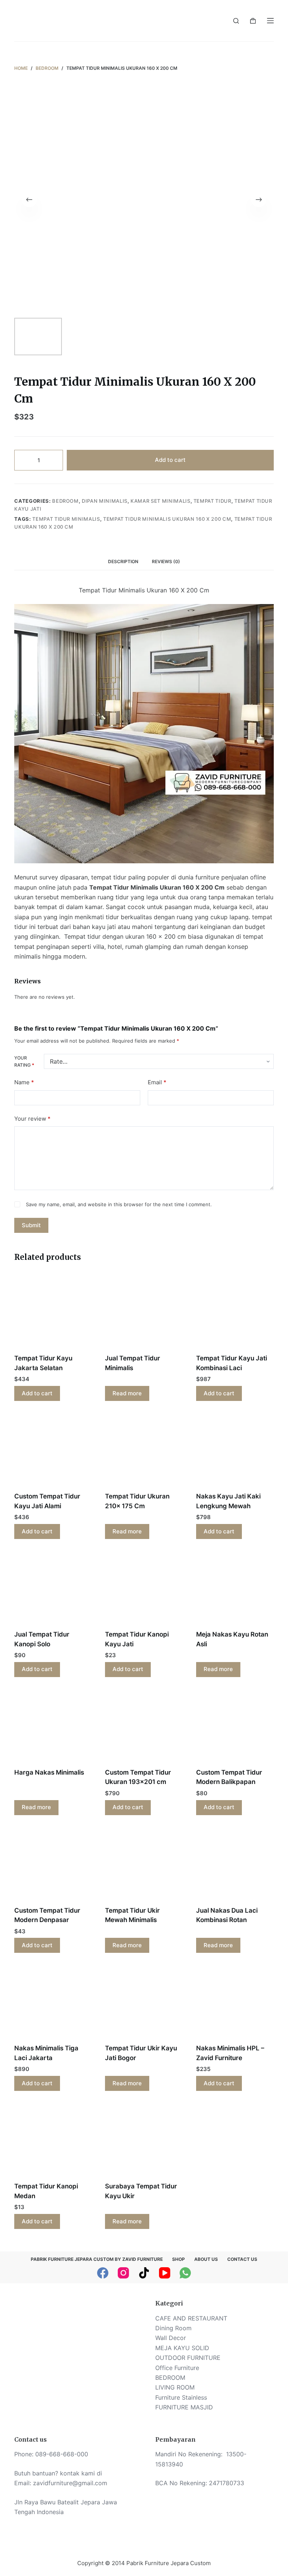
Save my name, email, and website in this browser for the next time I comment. (119, 1204)
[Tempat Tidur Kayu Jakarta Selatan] (53, 1313)
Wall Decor (171, 2338)
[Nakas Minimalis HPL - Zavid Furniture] (235, 2003)
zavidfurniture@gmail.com (70, 2483)
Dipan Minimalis (105, 501)
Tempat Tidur (212, 501)
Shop (178, 2259)
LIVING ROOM (175, 2387)
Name (24, 1082)
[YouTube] (165, 2273)
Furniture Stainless (181, 2397)
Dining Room (173, 2328)
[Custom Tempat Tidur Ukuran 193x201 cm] (144, 1727)
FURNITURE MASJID (184, 2407)
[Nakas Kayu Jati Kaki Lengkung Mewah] (235, 1451)
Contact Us (242, 2259)
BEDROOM (65, 501)
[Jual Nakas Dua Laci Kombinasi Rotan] (235, 1865)
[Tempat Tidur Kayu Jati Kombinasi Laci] (235, 1313)
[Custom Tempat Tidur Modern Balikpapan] (235, 1727)
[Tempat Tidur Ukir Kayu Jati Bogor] (144, 2003)
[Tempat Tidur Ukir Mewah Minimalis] (144, 1865)
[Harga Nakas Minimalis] (53, 1727)
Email (157, 1082)
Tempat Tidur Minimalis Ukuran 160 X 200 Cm (167, 519)
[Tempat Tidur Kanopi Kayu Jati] (144, 1589)
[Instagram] (123, 2273)
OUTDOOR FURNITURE (188, 2358)
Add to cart (170, 460)
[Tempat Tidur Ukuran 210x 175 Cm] (144, 1451)
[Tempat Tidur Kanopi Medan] (53, 2141)
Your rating (24, 1062)
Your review (32, 1119)
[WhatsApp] (185, 2273)
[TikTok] (144, 2273)
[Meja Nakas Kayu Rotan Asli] (235, 1589)
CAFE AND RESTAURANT (191, 2318)
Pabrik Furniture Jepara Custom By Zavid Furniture (97, 2259)
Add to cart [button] (37, 1393)
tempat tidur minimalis (66, 519)
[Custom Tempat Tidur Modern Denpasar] (53, 1865)
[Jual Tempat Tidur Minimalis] (144, 1313)
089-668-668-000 (62, 2454)
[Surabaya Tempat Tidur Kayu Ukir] (144, 2141)
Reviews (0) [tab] (166, 561)
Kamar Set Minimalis (160, 501)
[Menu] (270, 21)
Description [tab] (123, 561)
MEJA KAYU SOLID (182, 2348)
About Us (206, 2259)
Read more (127, 1393)
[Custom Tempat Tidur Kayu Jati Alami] (53, 1451)
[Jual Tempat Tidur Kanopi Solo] (53, 1589)
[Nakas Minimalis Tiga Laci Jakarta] (53, 2003)
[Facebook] (103, 2273)
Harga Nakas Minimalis (49, 1772)
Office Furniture (177, 2368)
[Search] (236, 21)
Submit (31, 1225)
